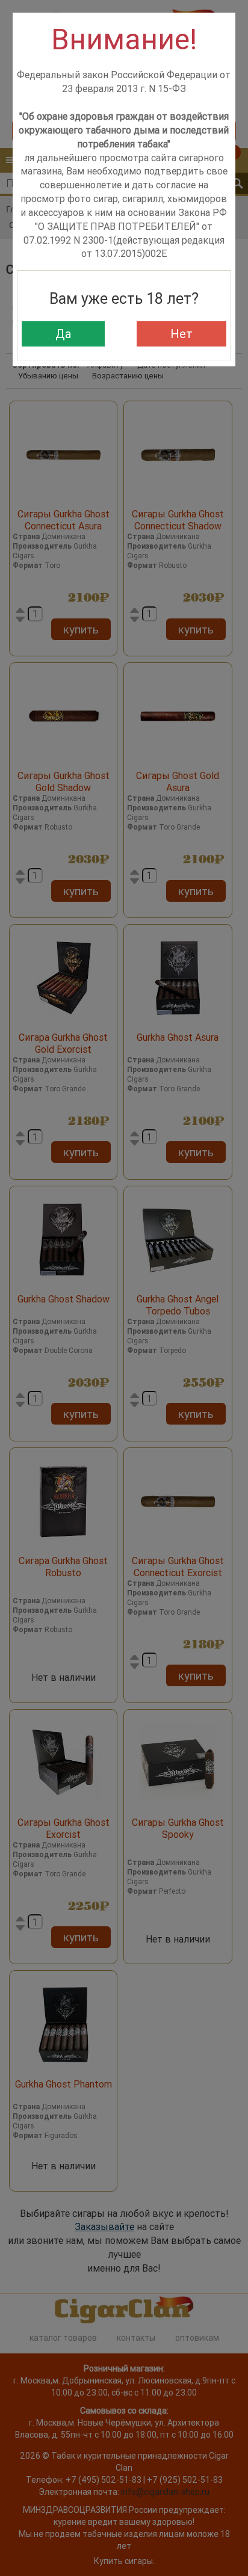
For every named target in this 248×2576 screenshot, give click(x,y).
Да (63, 334)
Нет (181, 334)
